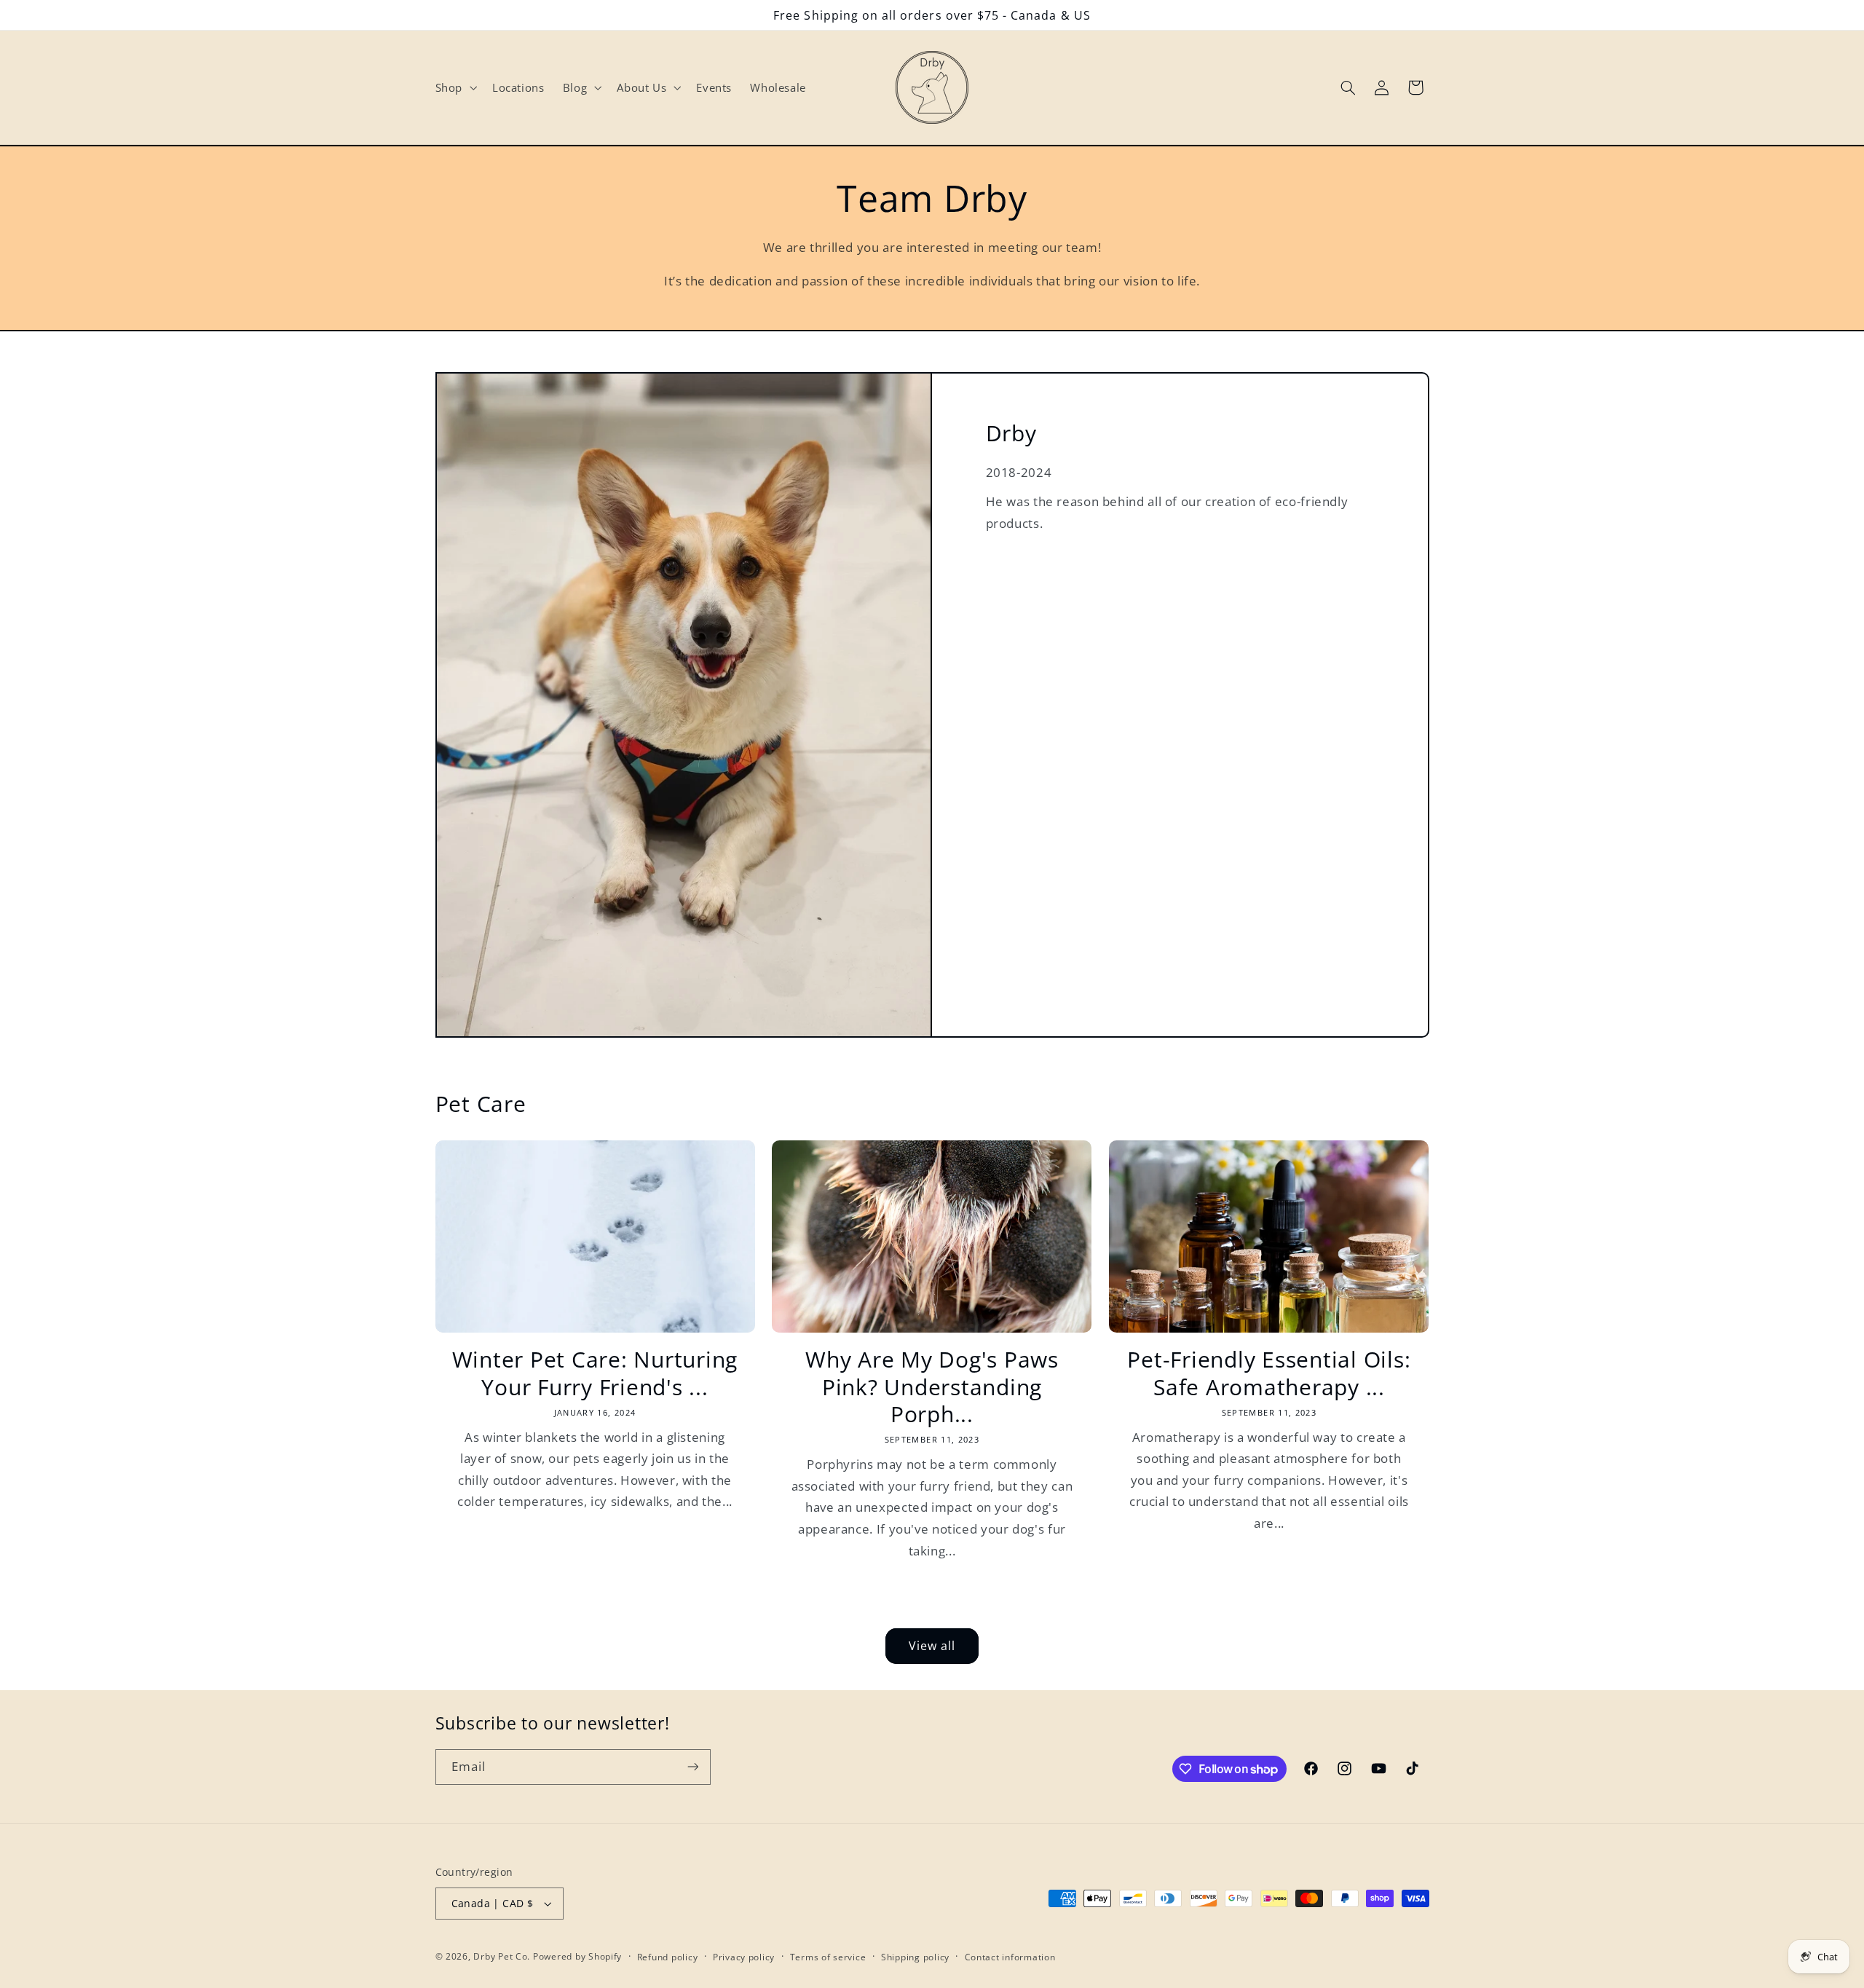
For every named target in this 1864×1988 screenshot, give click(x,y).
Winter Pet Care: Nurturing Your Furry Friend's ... (595, 1373)
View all (932, 1646)
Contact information (1010, 1957)
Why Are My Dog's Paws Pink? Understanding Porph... (932, 1387)
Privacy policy (744, 1957)
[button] (454, 87)
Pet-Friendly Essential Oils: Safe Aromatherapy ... (1269, 1373)
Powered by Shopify (577, 1956)
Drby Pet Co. (502, 1956)
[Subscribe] (692, 1767)
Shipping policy (915, 1957)
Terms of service (828, 1957)
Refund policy (668, 1957)
